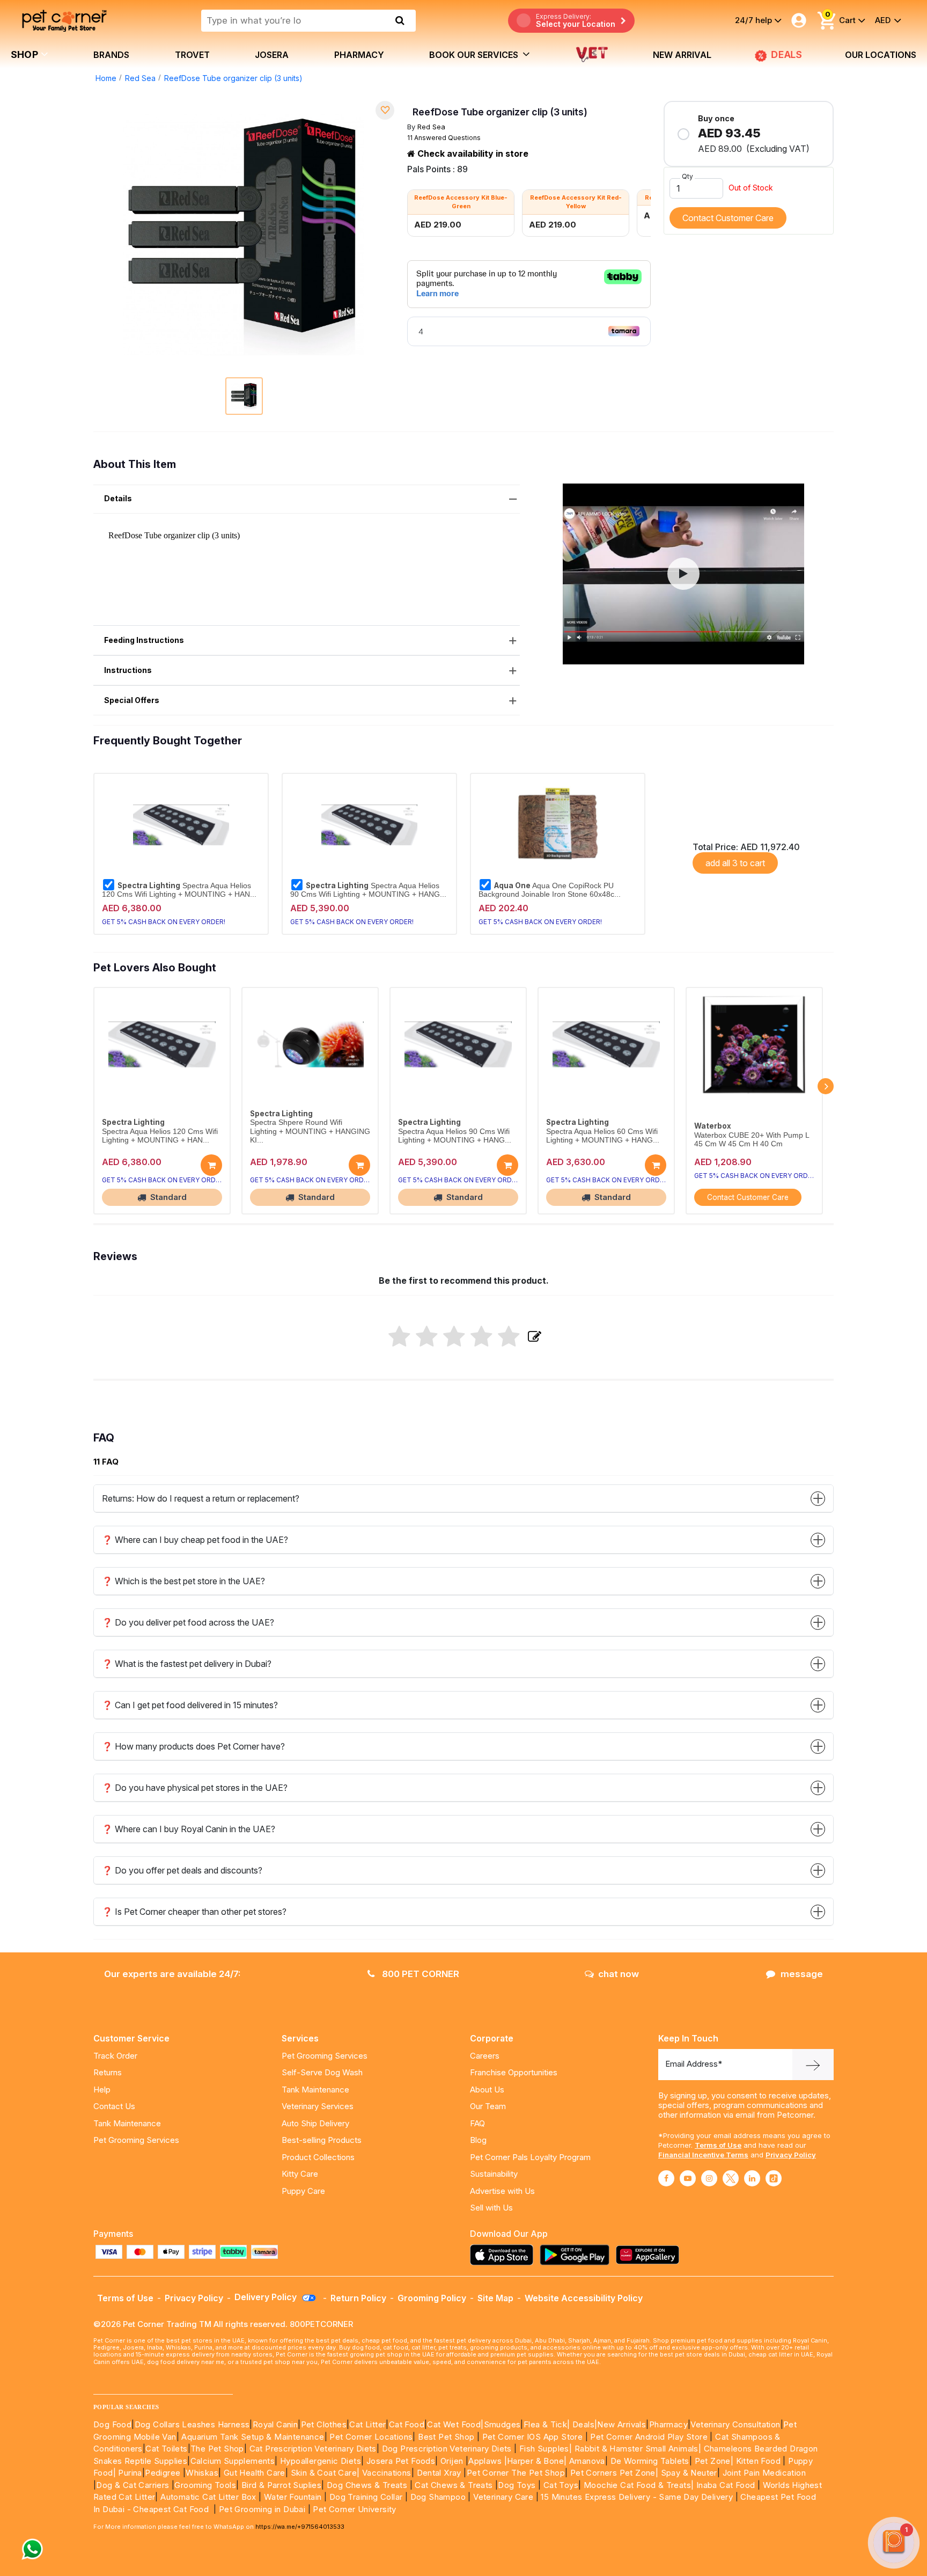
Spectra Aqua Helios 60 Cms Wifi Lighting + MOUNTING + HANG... (603, 1136)
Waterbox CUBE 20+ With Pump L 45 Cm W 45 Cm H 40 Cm (752, 1140)
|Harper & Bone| (536, 2461)
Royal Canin (275, 2424)
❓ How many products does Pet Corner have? (193, 1746)
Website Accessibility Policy (584, 2298)
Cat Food (407, 2424)
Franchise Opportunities (514, 2072)
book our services (475, 55)
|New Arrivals (620, 2424)
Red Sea (140, 78)
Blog (478, 2140)
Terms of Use (718, 2145)
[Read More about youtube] (688, 2178)
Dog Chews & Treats (367, 2485)
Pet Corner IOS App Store (533, 2437)
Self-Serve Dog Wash (322, 2072)
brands (111, 55)
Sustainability (494, 2174)
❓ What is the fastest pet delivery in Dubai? (187, 1664)
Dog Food (112, 2424)
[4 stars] (481, 1337)
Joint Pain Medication (764, 2473)
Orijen (453, 2461)
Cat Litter (367, 2424)
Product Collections (318, 2157)
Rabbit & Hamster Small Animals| (639, 2449)
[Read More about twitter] (731, 2178)
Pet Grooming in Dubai (262, 2509)
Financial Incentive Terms (703, 2155)
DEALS (786, 54)
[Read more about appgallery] (650, 2255)
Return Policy (358, 2298)
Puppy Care (303, 2191)
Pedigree (163, 2473)
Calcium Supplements (233, 2461)
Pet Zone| (714, 2461)
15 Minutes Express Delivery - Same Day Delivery (637, 2497)
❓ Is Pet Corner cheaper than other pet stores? (194, 1912)
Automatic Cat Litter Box (208, 2497)
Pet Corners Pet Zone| (614, 2473)
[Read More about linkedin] (752, 2178)
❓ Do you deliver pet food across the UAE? (188, 1622)
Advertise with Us (502, 2191)
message (802, 1974)
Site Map (495, 2298)
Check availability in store (472, 153)
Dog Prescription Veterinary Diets (448, 2449)
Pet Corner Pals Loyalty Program (530, 2157)
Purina (130, 2473)
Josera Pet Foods (399, 2461)
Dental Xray (440, 2473)
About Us (487, 2090)
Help (102, 2090)
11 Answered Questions (444, 138)
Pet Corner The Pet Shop (516, 2473)
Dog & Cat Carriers (133, 2485)
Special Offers (132, 700)
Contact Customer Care (728, 218)
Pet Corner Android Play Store (648, 2437)
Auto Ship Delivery (315, 2123)
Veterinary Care (504, 2497)
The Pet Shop (217, 2449)
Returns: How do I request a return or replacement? (201, 1498)
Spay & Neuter (689, 2473)
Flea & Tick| (548, 2424)
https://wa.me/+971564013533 (300, 2527)
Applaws (485, 2461)
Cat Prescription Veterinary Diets (313, 2449)
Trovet (192, 55)
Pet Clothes (324, 2424)
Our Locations (881, 55)
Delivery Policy (267, 2297)
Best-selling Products (322, 2140)
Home (106, 78)
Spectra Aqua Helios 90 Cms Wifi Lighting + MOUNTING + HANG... (368, 890)
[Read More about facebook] (666, 2178)
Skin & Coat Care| (325, 2473)
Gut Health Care (255, 2473)
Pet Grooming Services (136, 2140)
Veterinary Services (318, 2106)
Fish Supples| (545, 2449)
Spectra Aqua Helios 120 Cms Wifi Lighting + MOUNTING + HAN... (179, 890)
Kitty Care (300, 2174)
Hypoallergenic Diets (321, 2461)
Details (118, 498)
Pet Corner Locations (370, 2437)
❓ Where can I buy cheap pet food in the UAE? (195, 1540)
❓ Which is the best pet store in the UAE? (183, 1581)
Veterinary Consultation (735, 2424)
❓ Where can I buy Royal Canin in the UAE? (189, 1829)
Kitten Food (758, 2461)
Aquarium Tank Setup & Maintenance (253, 2437)
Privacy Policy (791, 2155)
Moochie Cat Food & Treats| (639, 2485)
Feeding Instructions (144, 640)
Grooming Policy (432, 2298)
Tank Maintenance (127, 2123)
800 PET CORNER (420, 1974)
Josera (272, 55)
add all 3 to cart (735, 863)
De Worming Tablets (650, 2461)
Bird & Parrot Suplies (281, 2485)
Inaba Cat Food (726, 2485)
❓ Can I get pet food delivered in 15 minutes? (190, 1705)
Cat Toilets (166, 2449)
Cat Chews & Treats (455, 2485)
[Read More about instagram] (709, 2178)
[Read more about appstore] (504, 2255)
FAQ (477, 2123)
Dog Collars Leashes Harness (192, 2424)
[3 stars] (454, 1337)
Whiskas (202, 2473)
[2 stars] (427, 1337)
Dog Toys (517, 2485)
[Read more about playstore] (577, 2255)
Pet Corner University (354, 2509)
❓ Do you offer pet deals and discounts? (182, 1870)
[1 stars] (399, 1337)
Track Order (115, 2056)
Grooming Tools (205, 2485)
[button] (683, 574)
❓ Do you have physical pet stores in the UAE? (195, 1788)
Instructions (128, 670)
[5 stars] (509, 1337)
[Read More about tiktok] (774, 2178)
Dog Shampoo (438, 2497)
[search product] (400, 20)
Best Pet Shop (447, 2437)
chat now (619, 1974)
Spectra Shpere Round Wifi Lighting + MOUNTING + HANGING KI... (310, 1131)
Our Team (488, 2106)
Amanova (587, 2461)
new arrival (682, 55)
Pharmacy (359, 55)
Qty (687, 176)
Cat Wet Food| (455, 2424)
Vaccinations (385, 2473)
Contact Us (114, 2106)
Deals (583, 2424)
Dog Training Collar (365, 2497)
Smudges (502, 2424)
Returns (108, 2072)
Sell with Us (491, 2208)
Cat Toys (561, 2485)
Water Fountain (294, 2497)
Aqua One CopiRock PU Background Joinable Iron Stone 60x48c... (550, 890)
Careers (485, 2056)
